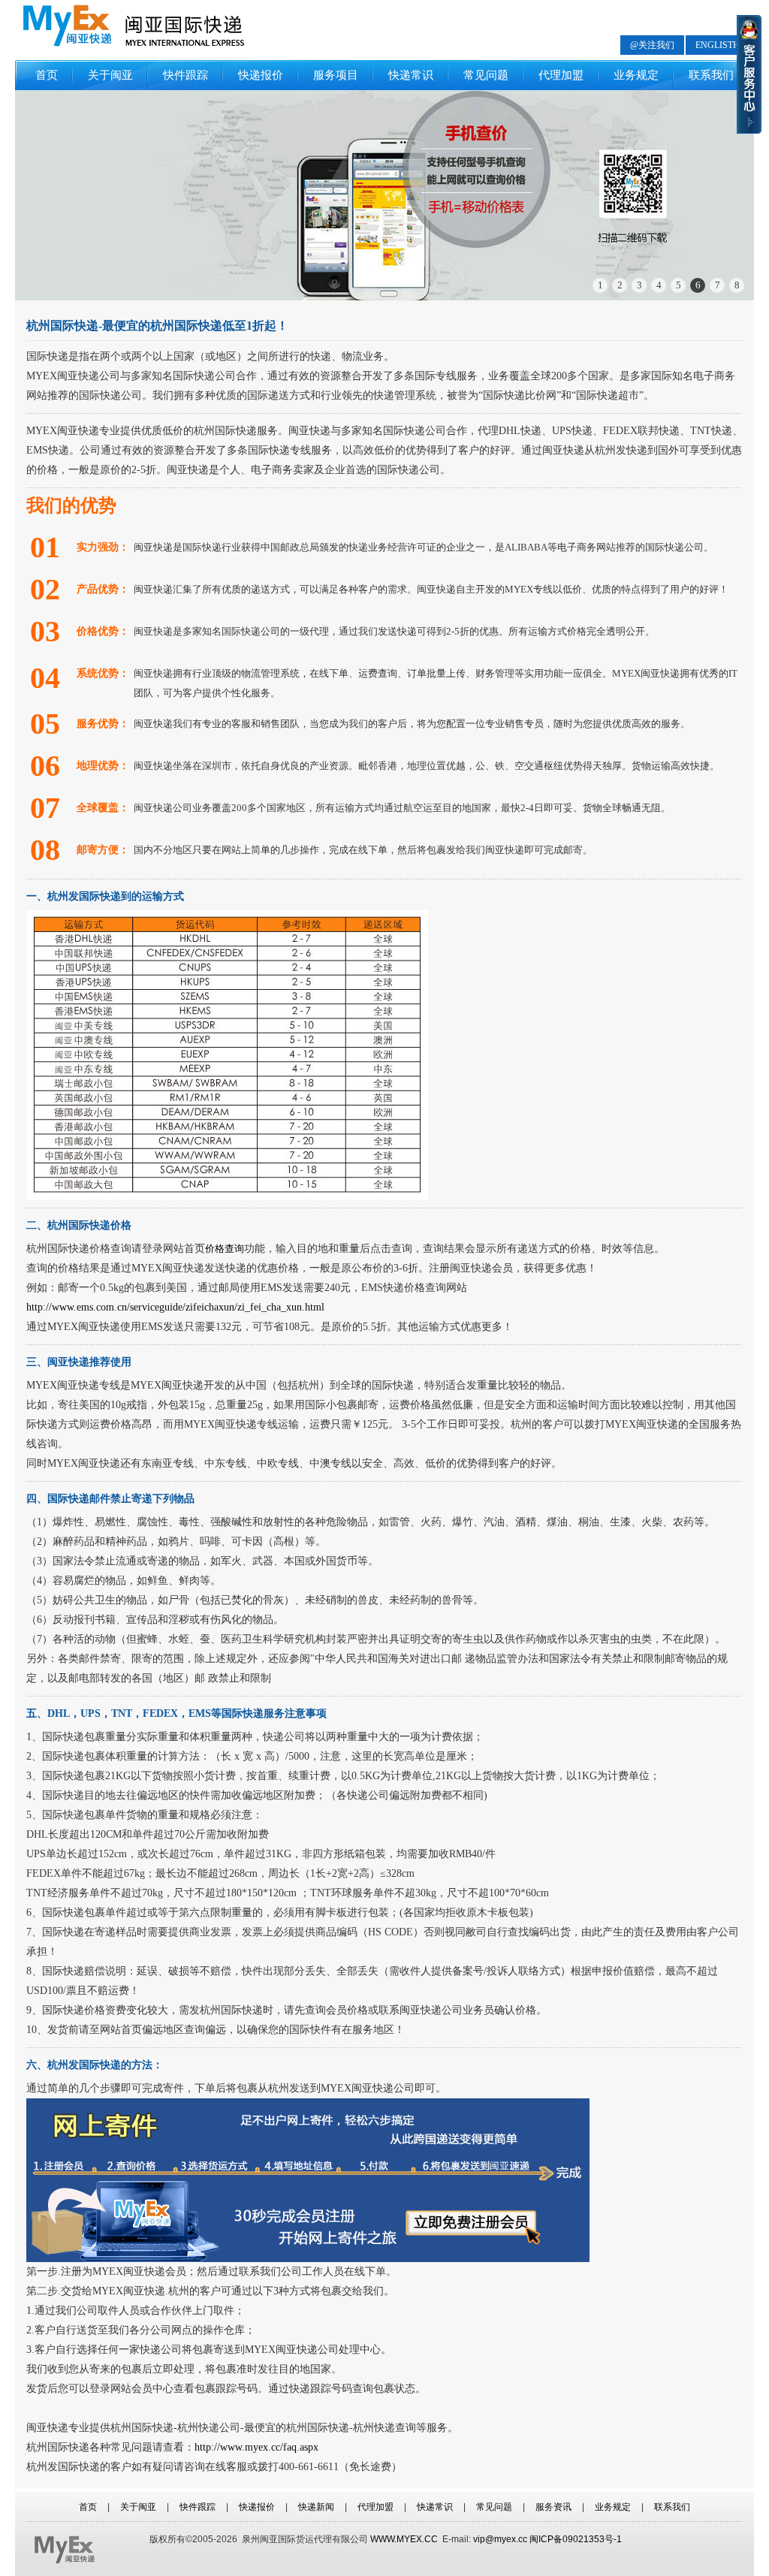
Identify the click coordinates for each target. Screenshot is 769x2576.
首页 (47, 75)
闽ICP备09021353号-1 (576, 2539)
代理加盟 (561, 75)
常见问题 (486, 75)
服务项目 (336, 75)
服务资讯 (553, 2507)
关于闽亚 (110, 75)
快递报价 (261, 75)
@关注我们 (652, 45)
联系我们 (711, 75)
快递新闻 (316, 2507)
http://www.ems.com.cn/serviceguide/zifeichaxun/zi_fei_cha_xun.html (175, 1307)
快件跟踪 (185, 75)
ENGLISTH (718, 45)
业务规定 (636, 75)
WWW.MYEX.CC (404, 2539)
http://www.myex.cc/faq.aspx (256, 2447)
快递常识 (411, 75)
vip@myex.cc (500, 2539)
